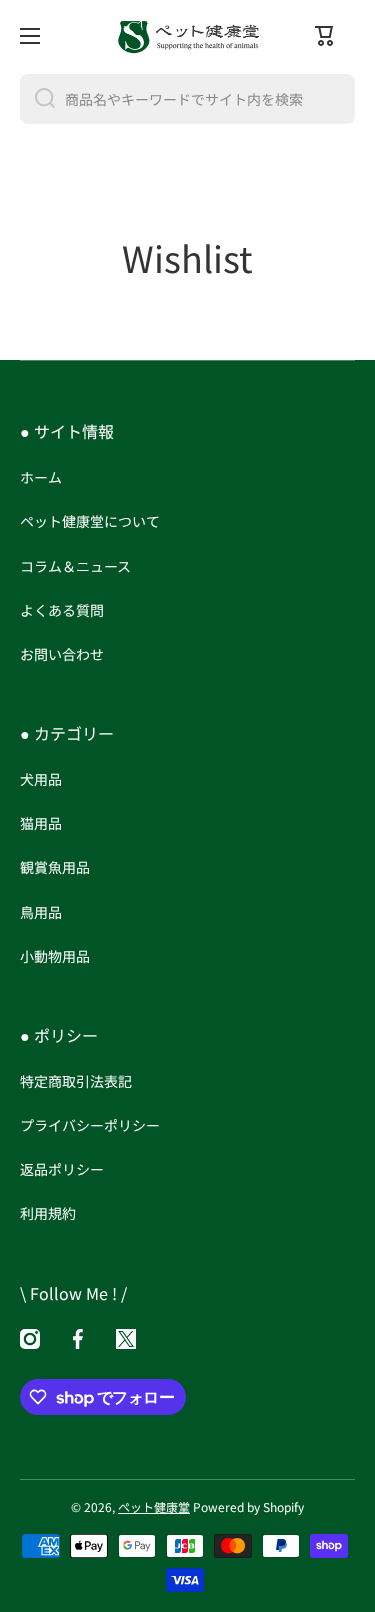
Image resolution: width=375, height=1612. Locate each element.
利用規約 (48, 1212)
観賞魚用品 (55, 867)
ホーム (41, 477)
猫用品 (41, 823)
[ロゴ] (188, 36)
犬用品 (41, 779)
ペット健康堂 (154, 1506)
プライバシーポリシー (90, 1125)
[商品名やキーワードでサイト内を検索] (37, 99)
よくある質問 (62, 610)
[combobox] (187, 99)
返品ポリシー (62, 1169)
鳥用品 (41, 912)
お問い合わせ (62, 653)
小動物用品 (55, 955)
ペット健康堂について (90, 521)
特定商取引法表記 (76, 1081)
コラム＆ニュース (75, 566)
